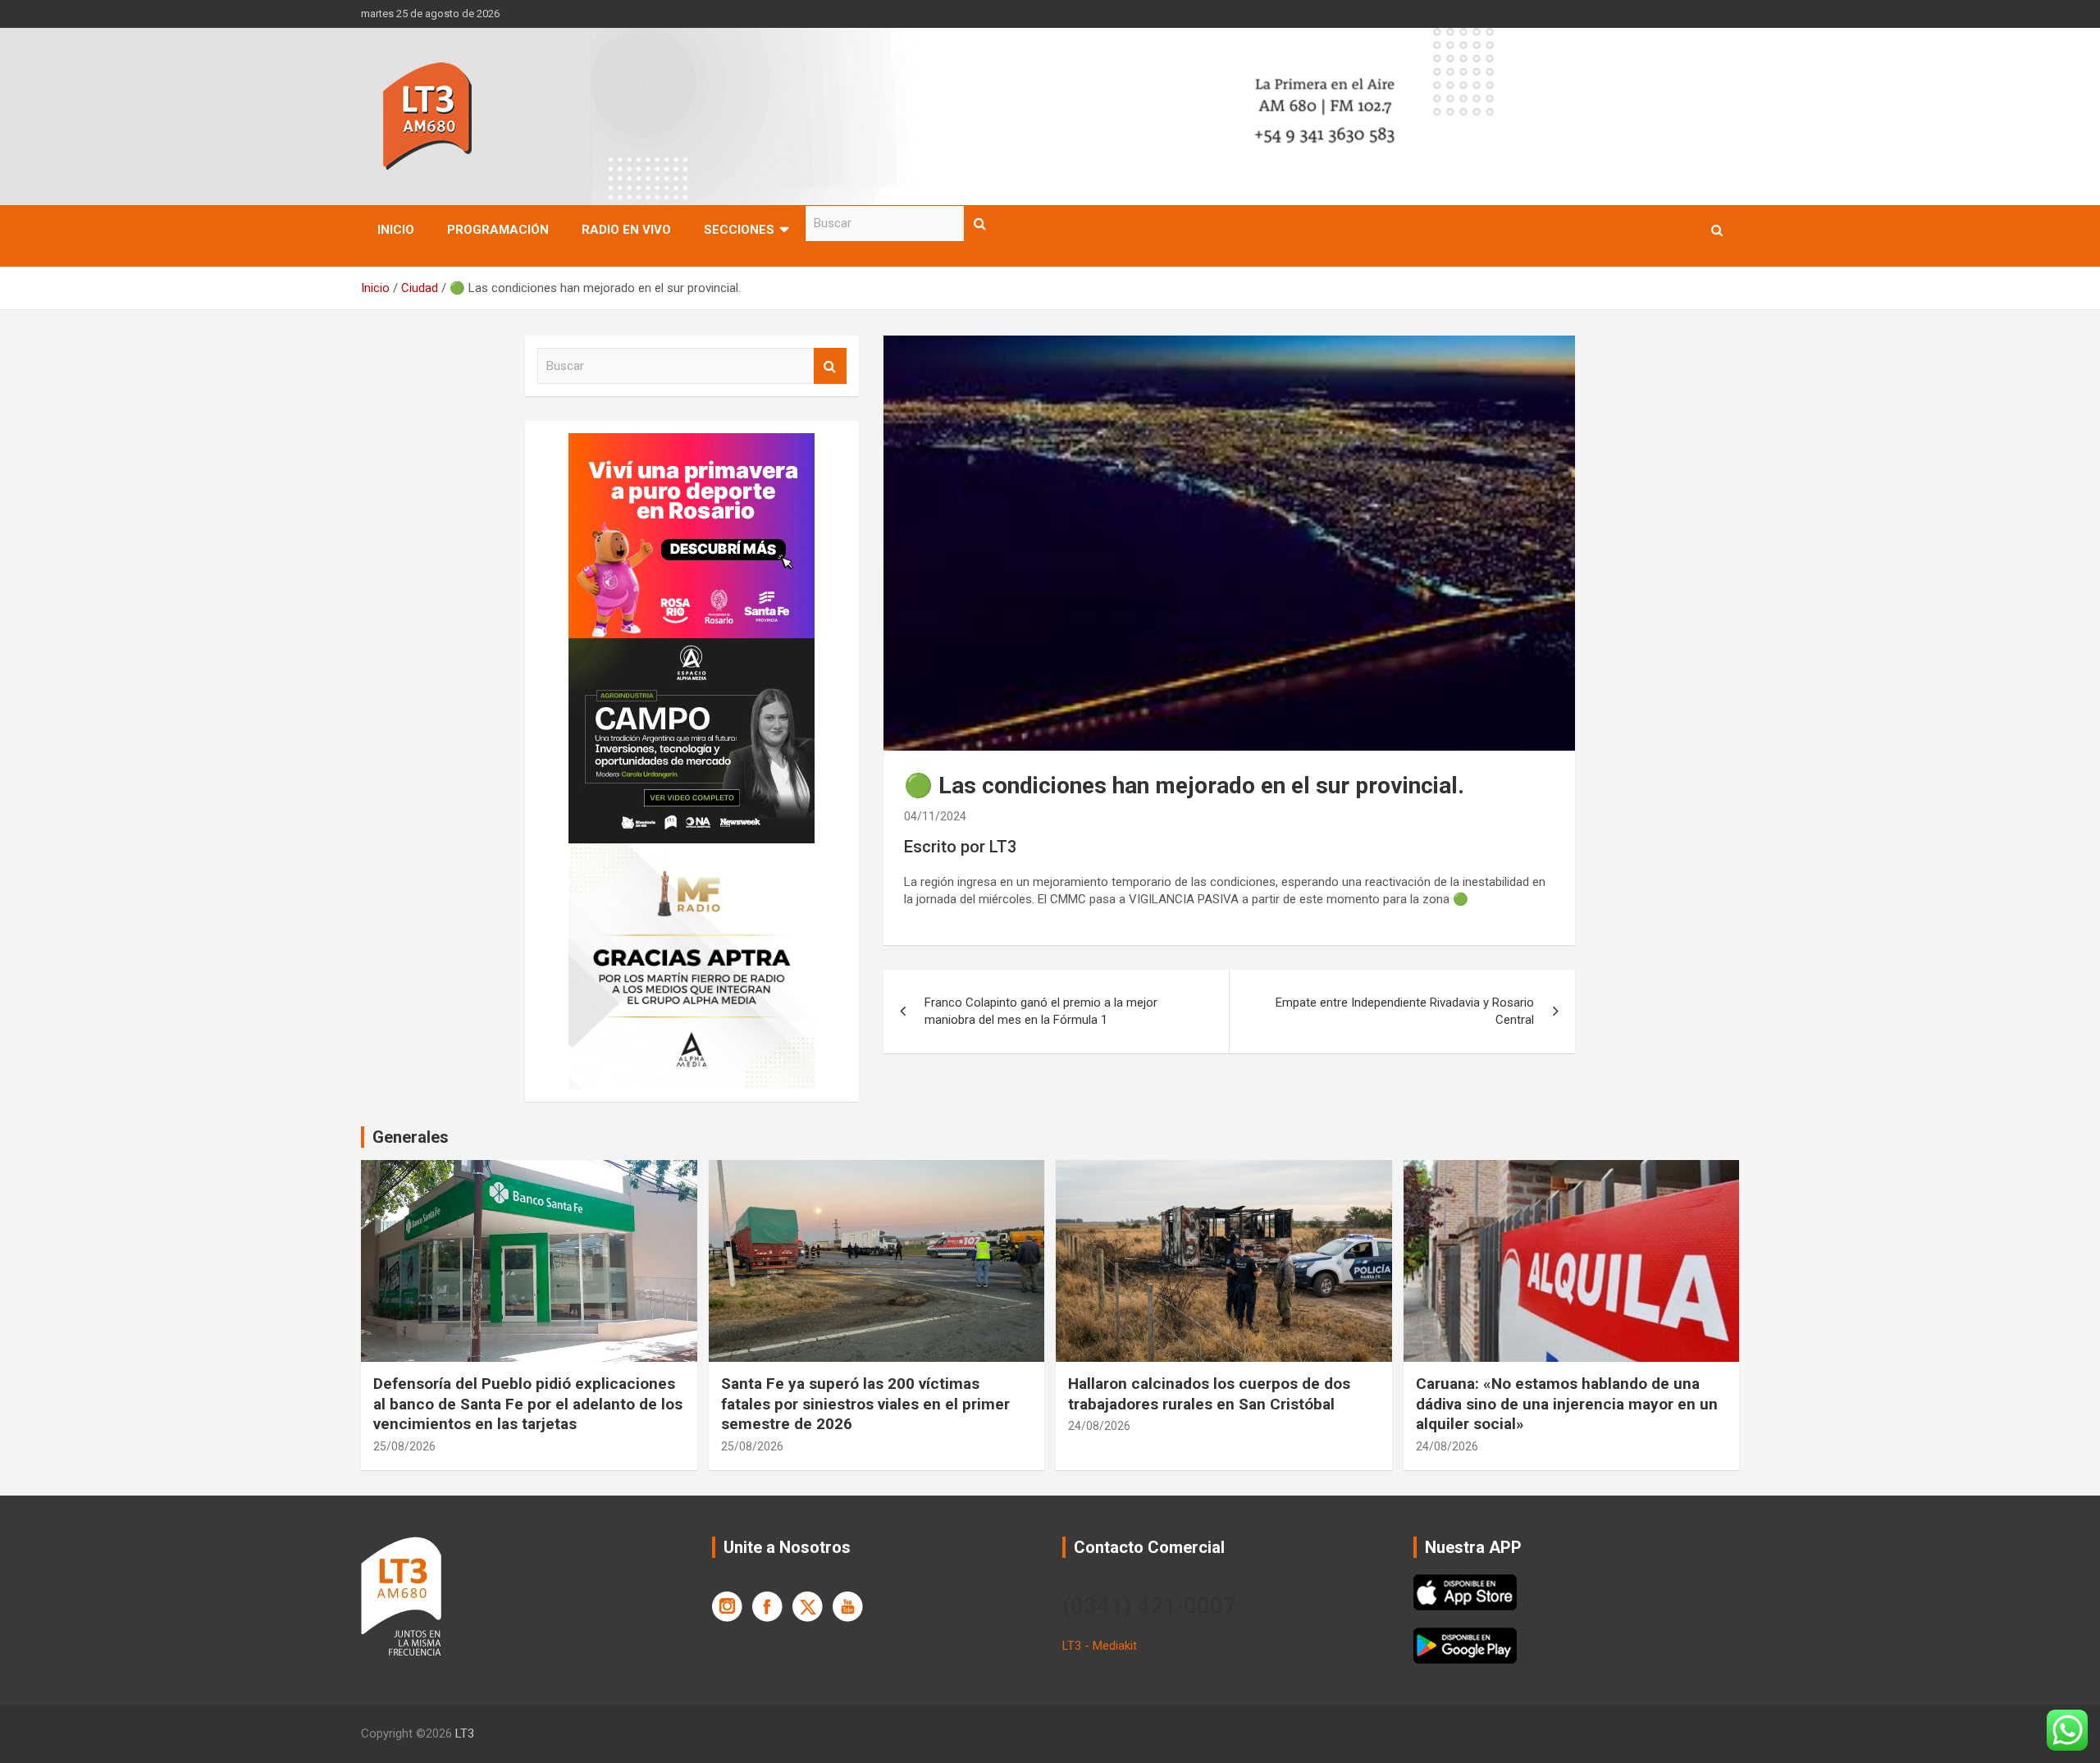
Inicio (396, 230)
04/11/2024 (935, 816)
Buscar (980, 224)
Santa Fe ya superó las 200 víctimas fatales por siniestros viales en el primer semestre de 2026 (865, 1404)
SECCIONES (739, 230)
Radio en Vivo (626, 230)
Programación (498, 230)
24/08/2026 (1099, 1426)
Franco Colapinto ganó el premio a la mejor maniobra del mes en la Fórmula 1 (1041, 1011)
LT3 (465, 1733)
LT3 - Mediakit (1100, 1646)
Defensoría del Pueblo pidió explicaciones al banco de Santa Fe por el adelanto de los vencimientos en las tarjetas (528, 1404)
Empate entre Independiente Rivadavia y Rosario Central (1405, 1011)
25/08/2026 (404, 1446)
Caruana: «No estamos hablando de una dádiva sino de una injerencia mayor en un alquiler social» (1567, 1404)
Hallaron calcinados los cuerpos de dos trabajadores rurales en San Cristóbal (1209, 1394)
